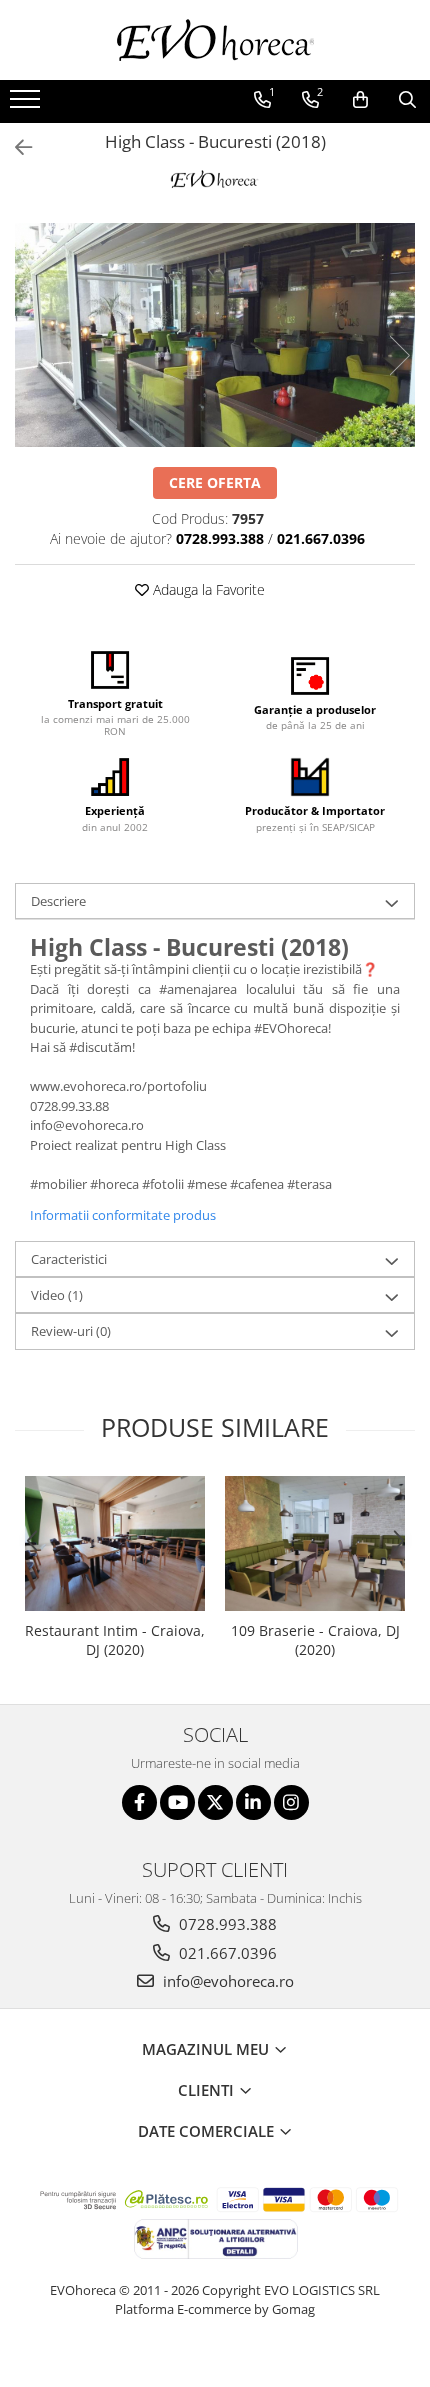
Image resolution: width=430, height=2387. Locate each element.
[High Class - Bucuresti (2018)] (215, 335)
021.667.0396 (226, 1953)
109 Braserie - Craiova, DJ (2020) (315, 1640)
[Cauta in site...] (407, 100)
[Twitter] (215, 1802)
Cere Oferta (215, 482)
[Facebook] (139, 1802)
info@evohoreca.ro (226, 1981)
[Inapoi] (15, 147)
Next (399, 355)
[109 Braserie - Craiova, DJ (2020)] (315, 1543)
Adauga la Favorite (207, 589)
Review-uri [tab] (71, 1331)
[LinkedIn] (253, 1802)
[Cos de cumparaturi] (360, 100)
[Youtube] (177, 1802)
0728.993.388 (226, 1924)
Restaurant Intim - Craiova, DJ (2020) (115, 1640)
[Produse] (27, 105)
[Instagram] (291, 1802)
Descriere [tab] (58, 901)
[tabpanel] (215, 335)
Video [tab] (57, 1295)
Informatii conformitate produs (123, 1215)
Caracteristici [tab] (69, 1259)
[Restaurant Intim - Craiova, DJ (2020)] (115, 1543)
